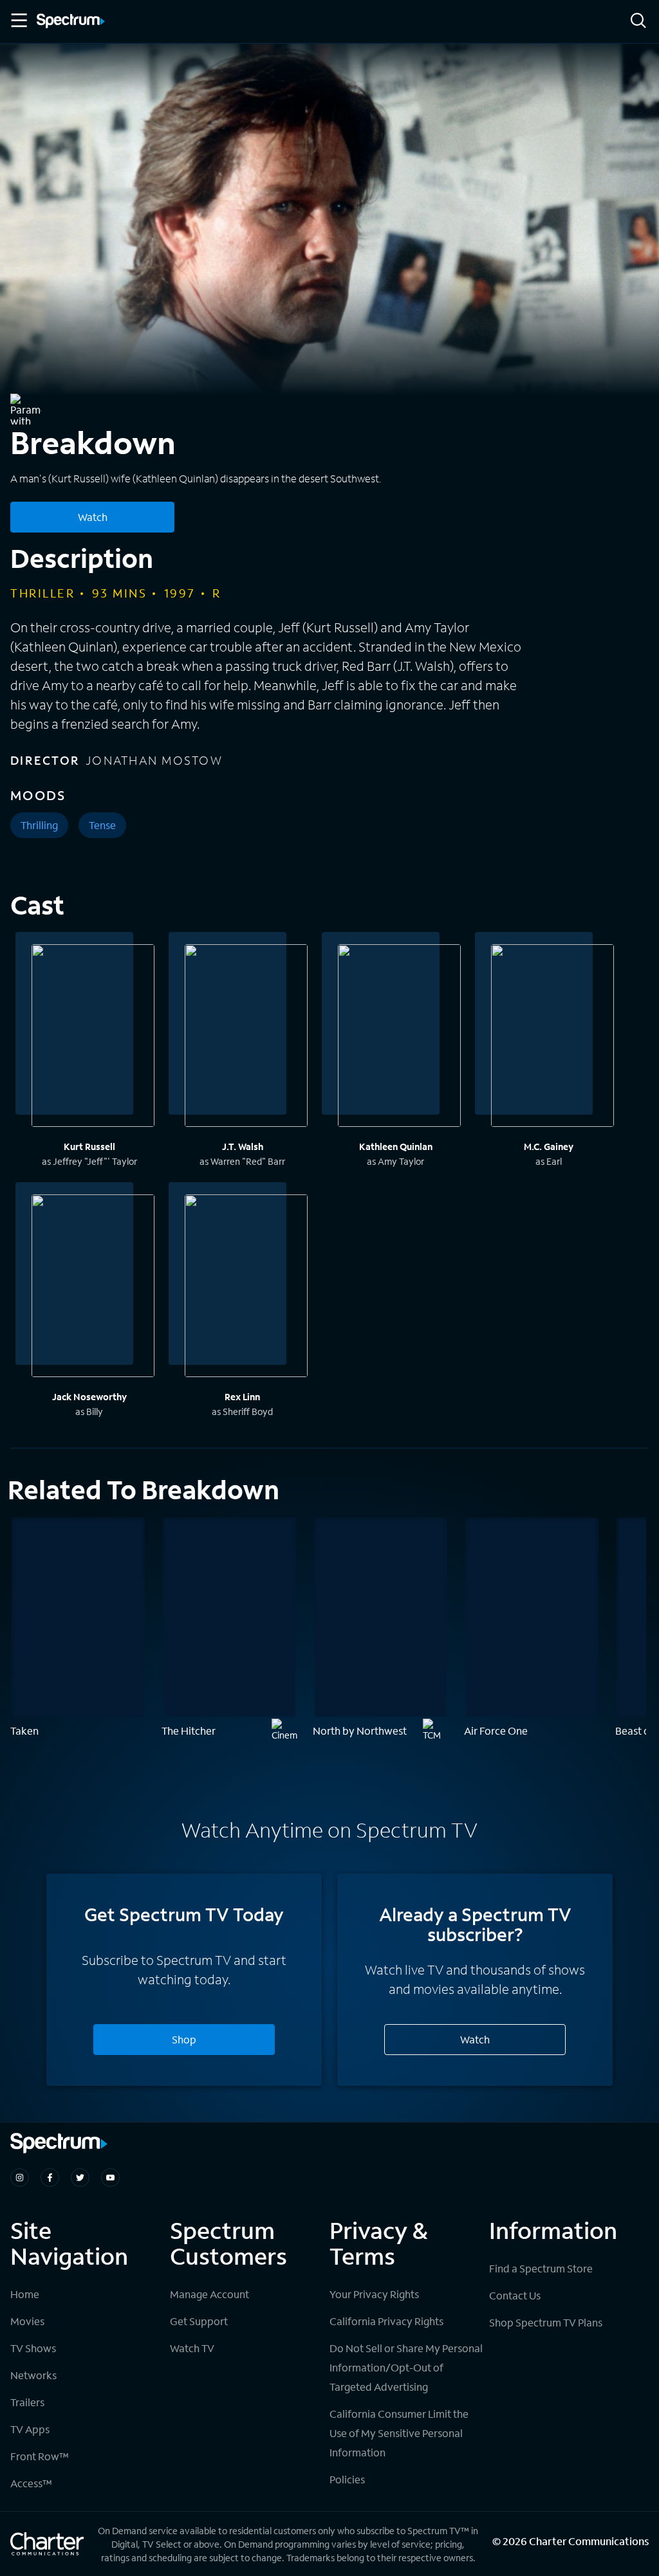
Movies (27, 2321)
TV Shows (33, 2348)
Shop (184, 2039)
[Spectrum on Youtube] (110, 2178)
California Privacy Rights (386, 2321)
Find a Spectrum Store (541, 2268)
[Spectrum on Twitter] (80, 2178)
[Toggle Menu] (18, 21)
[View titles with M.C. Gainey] (552, 1037)
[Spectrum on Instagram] (20, 2178)
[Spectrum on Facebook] (50, 2178)
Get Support (199, 2321)
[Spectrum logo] (71, 22)
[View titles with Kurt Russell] (93, 1037)
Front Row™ (40, 2456)
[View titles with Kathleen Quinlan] (399, 1037)
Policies (347, 2479)
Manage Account (209, 2294)
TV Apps (30, 2429)
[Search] (638, 22)
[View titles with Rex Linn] (246, 1288)
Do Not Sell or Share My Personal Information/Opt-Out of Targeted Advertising (406, 2367)
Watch (93, 517)
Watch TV (192, 2348)
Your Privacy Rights (374, 2294)
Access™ (31, 2483)
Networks (33, 2375)
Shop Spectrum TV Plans (546, 2322)
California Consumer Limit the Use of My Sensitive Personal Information (399, 2433)
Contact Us (515, 2295)
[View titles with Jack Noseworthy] (93, 1288)
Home (25, 2294)
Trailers (27, 2402)
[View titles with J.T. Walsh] (246, 1037)
